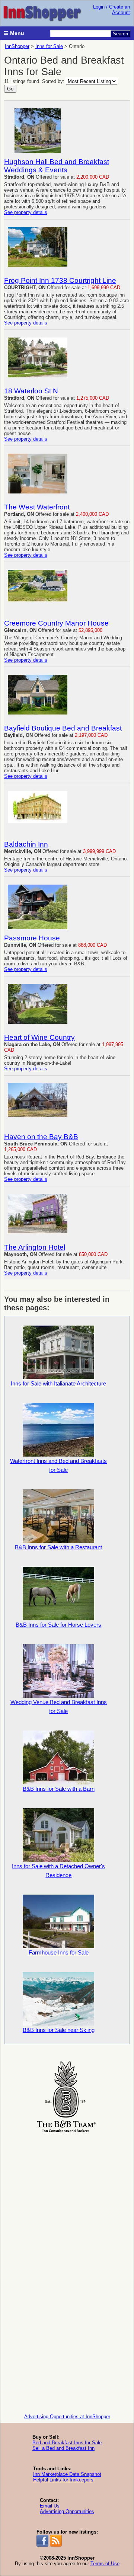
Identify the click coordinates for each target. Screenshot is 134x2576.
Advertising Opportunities (67, 2511)
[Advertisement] (67, 2202)
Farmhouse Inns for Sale (59, 1952)
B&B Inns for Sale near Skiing (59, 2030)
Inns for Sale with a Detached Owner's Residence (58, 1871)
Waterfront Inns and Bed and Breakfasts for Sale (58, 1465)
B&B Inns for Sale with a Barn (59, 1789)
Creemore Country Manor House (56, 623)
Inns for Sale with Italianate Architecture (58, 1383)
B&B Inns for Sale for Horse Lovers (58, 1625)
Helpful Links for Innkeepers (63, 2480)
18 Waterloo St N (31, 391)
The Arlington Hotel (35, 1247)
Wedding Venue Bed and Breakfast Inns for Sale (59, 1706)
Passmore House (32, 938)
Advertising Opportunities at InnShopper (67, 2417)
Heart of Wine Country (39, 1037)
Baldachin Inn (26, 844)
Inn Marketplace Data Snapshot (67, 2474)
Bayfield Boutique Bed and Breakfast (63, 728)
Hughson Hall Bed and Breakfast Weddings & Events (57, 166)
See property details (26, 212)
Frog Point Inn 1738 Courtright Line (60, 280)
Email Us (50, 2506)
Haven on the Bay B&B (41, 1137)
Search (120, 34)
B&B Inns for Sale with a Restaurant (58, 1547)
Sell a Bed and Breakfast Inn (63, 2448)
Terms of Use (105, 2564)
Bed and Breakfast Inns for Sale (67, 2443)
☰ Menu (14, 33)
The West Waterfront (37, 507)
